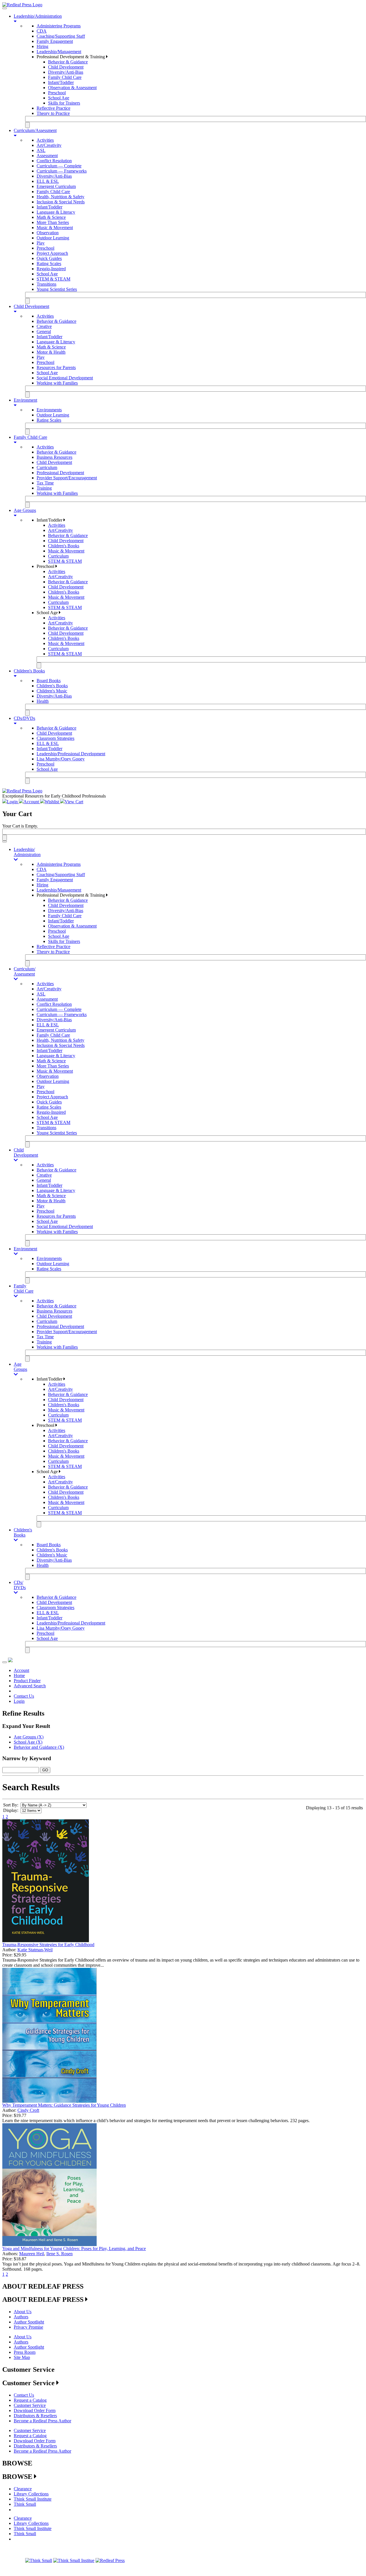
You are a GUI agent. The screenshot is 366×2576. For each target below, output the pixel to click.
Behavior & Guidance (68, 62)
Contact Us (24, 1696)
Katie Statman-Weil (35, 1950)
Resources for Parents (56, 367)
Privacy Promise (28, 2327)
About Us (23, 2312)
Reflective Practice (53, 108)
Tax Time (45, 483)
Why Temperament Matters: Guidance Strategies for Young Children (64, 2105)
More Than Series (53, 222)
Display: (11, 1810)
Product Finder (27, 1681)
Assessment (47, 156)
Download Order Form (35, 2410)
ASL (41, 150)
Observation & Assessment (72, 88)
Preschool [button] (46, 566)
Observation (48, 233)
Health (43, 701)
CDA (42, 31)
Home (19, 1675)
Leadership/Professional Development (71, 754)
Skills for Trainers (64, 103)
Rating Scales (49, 264)
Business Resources (54, 457)
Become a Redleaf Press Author (42, 2421)
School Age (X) (28, 1742)
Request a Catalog (30, 2400)
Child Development (66, 67)
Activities (45, 140)
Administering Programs (59, 26)
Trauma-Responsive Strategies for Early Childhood (48, 1945)
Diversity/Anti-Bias (66, 72)
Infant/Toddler (61, 82)
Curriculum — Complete (59, 166)
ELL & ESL (48, 181)
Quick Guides (49, 258)
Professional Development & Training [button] (71, 57)
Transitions (46, 284)
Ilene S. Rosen (59, 2254)
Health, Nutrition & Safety (60, 197)
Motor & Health (51, 352)
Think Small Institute (33, 2499)
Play (41, 243)
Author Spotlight (29, 2322)
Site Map (22, 2357)
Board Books (49, 681)
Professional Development (60, 473)
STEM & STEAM (53, 279)
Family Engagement (55, 41)
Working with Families (57, 383)
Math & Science (51, 217)
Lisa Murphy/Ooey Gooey (61, 759)
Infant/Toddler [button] (50, 520)
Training (44, 488)
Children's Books (64, 546)
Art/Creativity (49, 145)
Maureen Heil (32, 2254)
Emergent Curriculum (56, 186)
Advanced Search (30, 1686)
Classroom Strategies (55, 738)
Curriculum (47, 467)
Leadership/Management (59, 52)
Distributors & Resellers (35, 2416)
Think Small (25, 2504)
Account (21, 1670)
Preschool (57, 93)
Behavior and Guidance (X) (39, 1747)
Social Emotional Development (65, 378)
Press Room (25, 2352)
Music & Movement (55, 228)
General (44, 331)
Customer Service (30, 2405)
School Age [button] (48, 613)
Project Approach (52, 253)
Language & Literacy (56, 212)
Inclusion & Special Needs (61, 202)
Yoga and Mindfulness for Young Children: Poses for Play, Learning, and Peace (74, 2249)
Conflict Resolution (54, 161)
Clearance (23, 2489)
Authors (21, 2317)
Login (19, 1701)
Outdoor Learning (53, 238)
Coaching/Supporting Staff (61, 36)
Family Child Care (65, 77)
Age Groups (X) (29, 1737)
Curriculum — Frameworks (62, 171)
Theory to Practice (53, 113)
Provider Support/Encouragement (67, 478)
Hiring (42, 46)
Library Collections (31, 2494)
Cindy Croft (28, 2110)
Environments (49, 410)
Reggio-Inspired (51, 269)
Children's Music (52, 691)
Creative (44, 326)
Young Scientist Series (57, 289)
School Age (59, 98)
